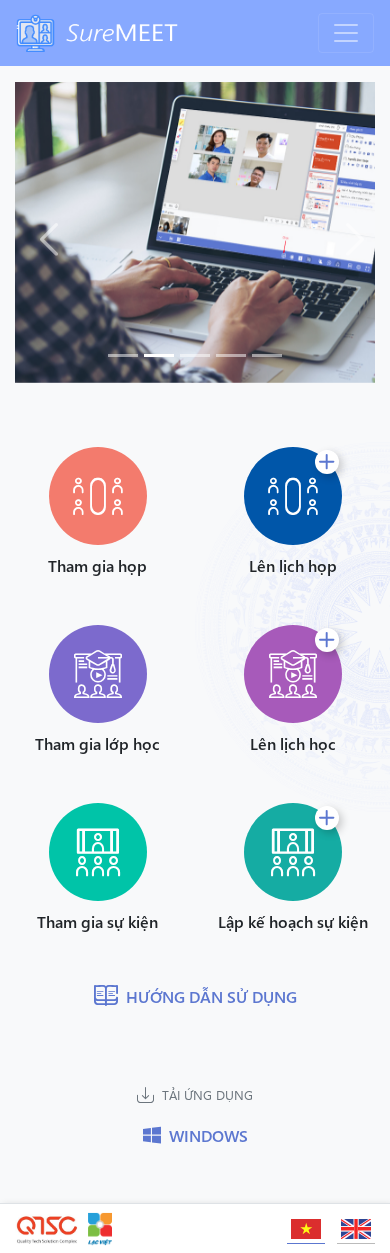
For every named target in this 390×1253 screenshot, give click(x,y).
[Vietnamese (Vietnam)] (306, 1225)
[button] (42, 232)
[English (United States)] (356, 1225)
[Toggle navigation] (346, 33)
